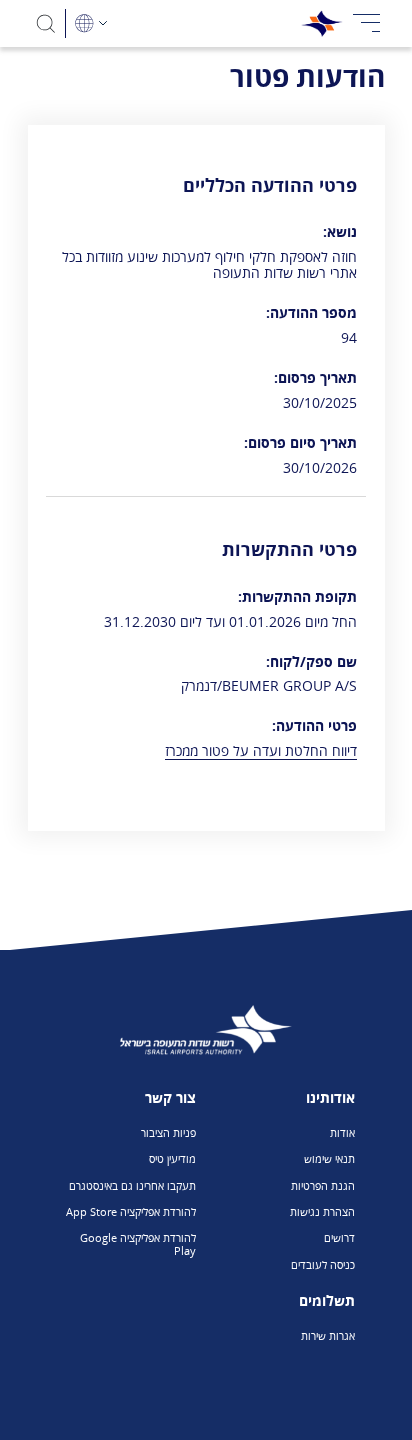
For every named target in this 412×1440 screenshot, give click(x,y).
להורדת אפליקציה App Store (131, 1211)
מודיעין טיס (172, 1158)
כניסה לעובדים (323, 1264)
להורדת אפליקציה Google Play (138, 1244)
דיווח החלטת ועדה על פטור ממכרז (261, 750)
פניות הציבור (168, 1132)
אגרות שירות (328, 1335)
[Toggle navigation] (367, 23)
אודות (342, 1132)
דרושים (339, 1237)
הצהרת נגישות (322, 1211)
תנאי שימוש (329, 1158)
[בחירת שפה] (91, 23)
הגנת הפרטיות (323, 1185)
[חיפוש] (46, 23)
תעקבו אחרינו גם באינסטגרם (132, 1185)
